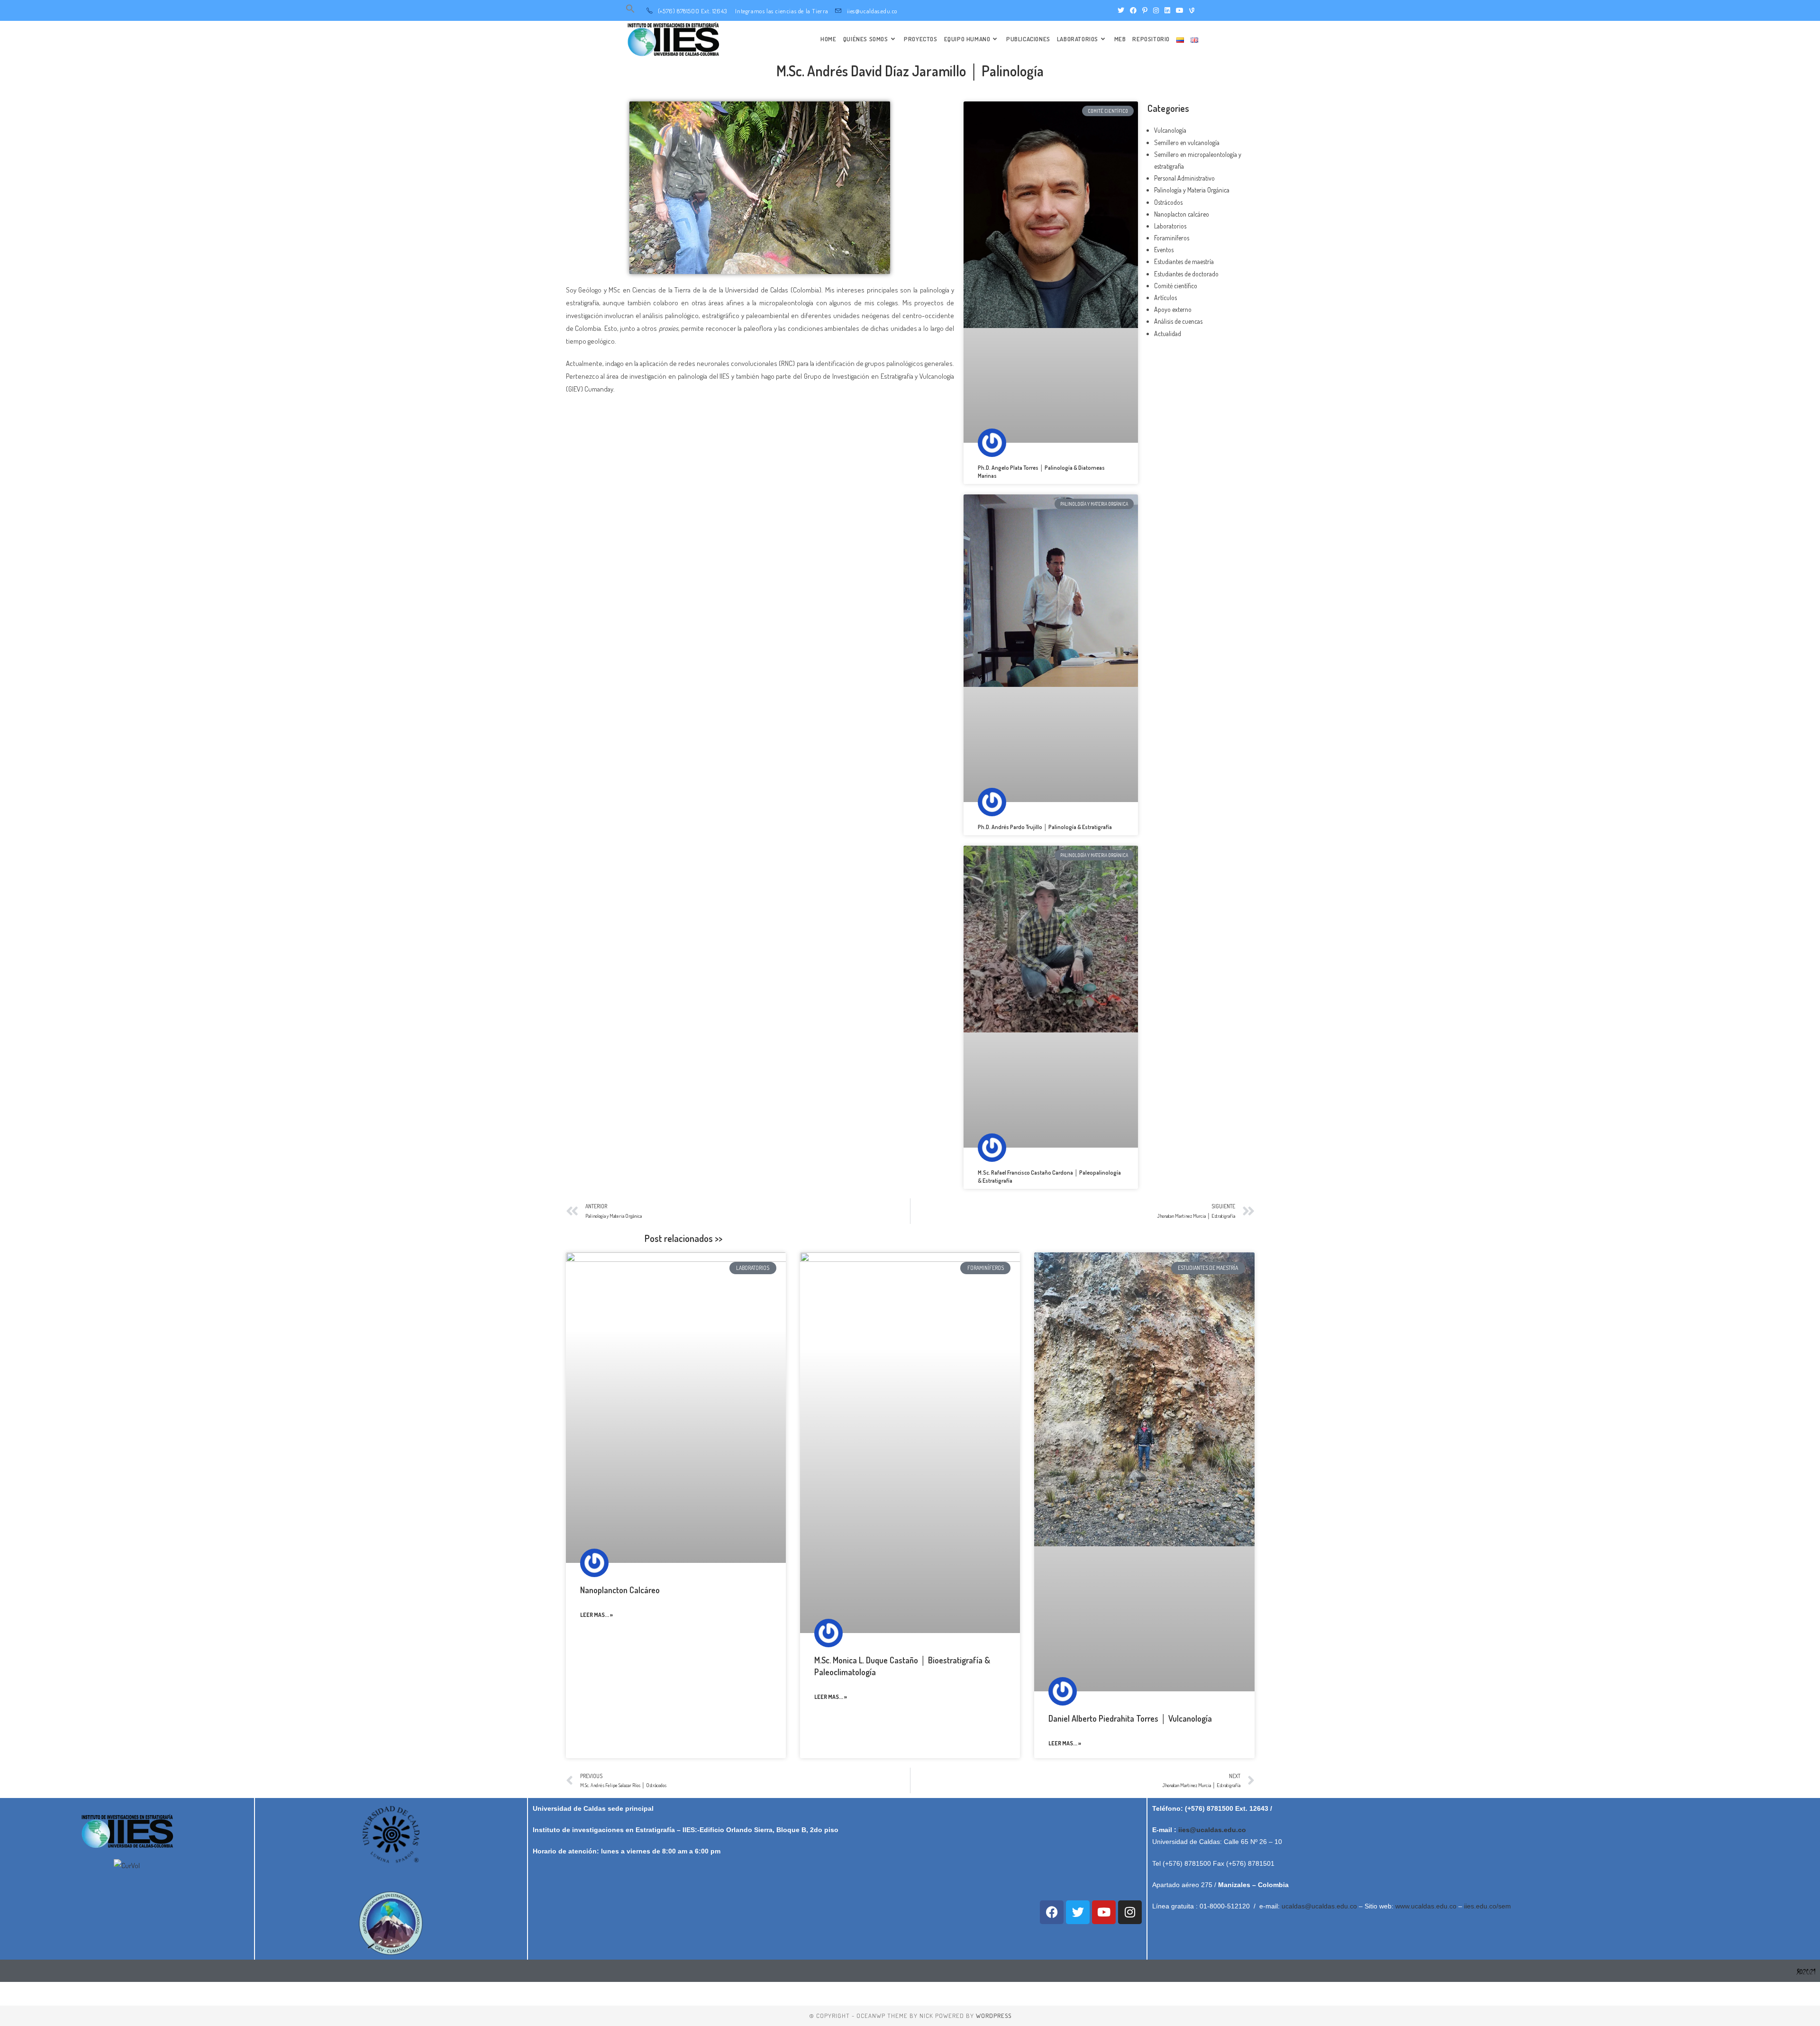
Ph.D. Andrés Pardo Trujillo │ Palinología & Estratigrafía (1045, 827)
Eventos (1164, 250)
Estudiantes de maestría (1184, 261)
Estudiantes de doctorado (1186, 274)
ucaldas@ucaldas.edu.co (1319, 1906)
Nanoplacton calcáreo (1182, 214)
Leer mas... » (596, 1615)
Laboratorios (1170, 226)
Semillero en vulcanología (1187, 142)
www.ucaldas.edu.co (1426, 1906)
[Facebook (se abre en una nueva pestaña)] (1133, 10)
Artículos (1165, 297)
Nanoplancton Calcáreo (620, 1590)
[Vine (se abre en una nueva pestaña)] (1190, 10)
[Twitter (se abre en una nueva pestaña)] (1121, 10)
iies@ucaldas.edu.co (1212, 1830)
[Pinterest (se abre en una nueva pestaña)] (1145, 10)
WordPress (994, 2016)
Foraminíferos (1172, 238)
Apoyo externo (1173, 309)
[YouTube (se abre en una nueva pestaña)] (1180, 10)
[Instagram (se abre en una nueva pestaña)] (1156, 10)
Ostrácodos (1168, 202)
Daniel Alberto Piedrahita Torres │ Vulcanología (1130, 1718)
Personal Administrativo (1184, 178)
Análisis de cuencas (1178, 321)
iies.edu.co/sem (1488, 1906)
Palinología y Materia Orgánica (1192, 190)
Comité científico (1176, 286)
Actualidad (1168, 333)
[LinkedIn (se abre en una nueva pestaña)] (1167, 10)
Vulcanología (1170, 130)
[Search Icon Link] (630, 11)
